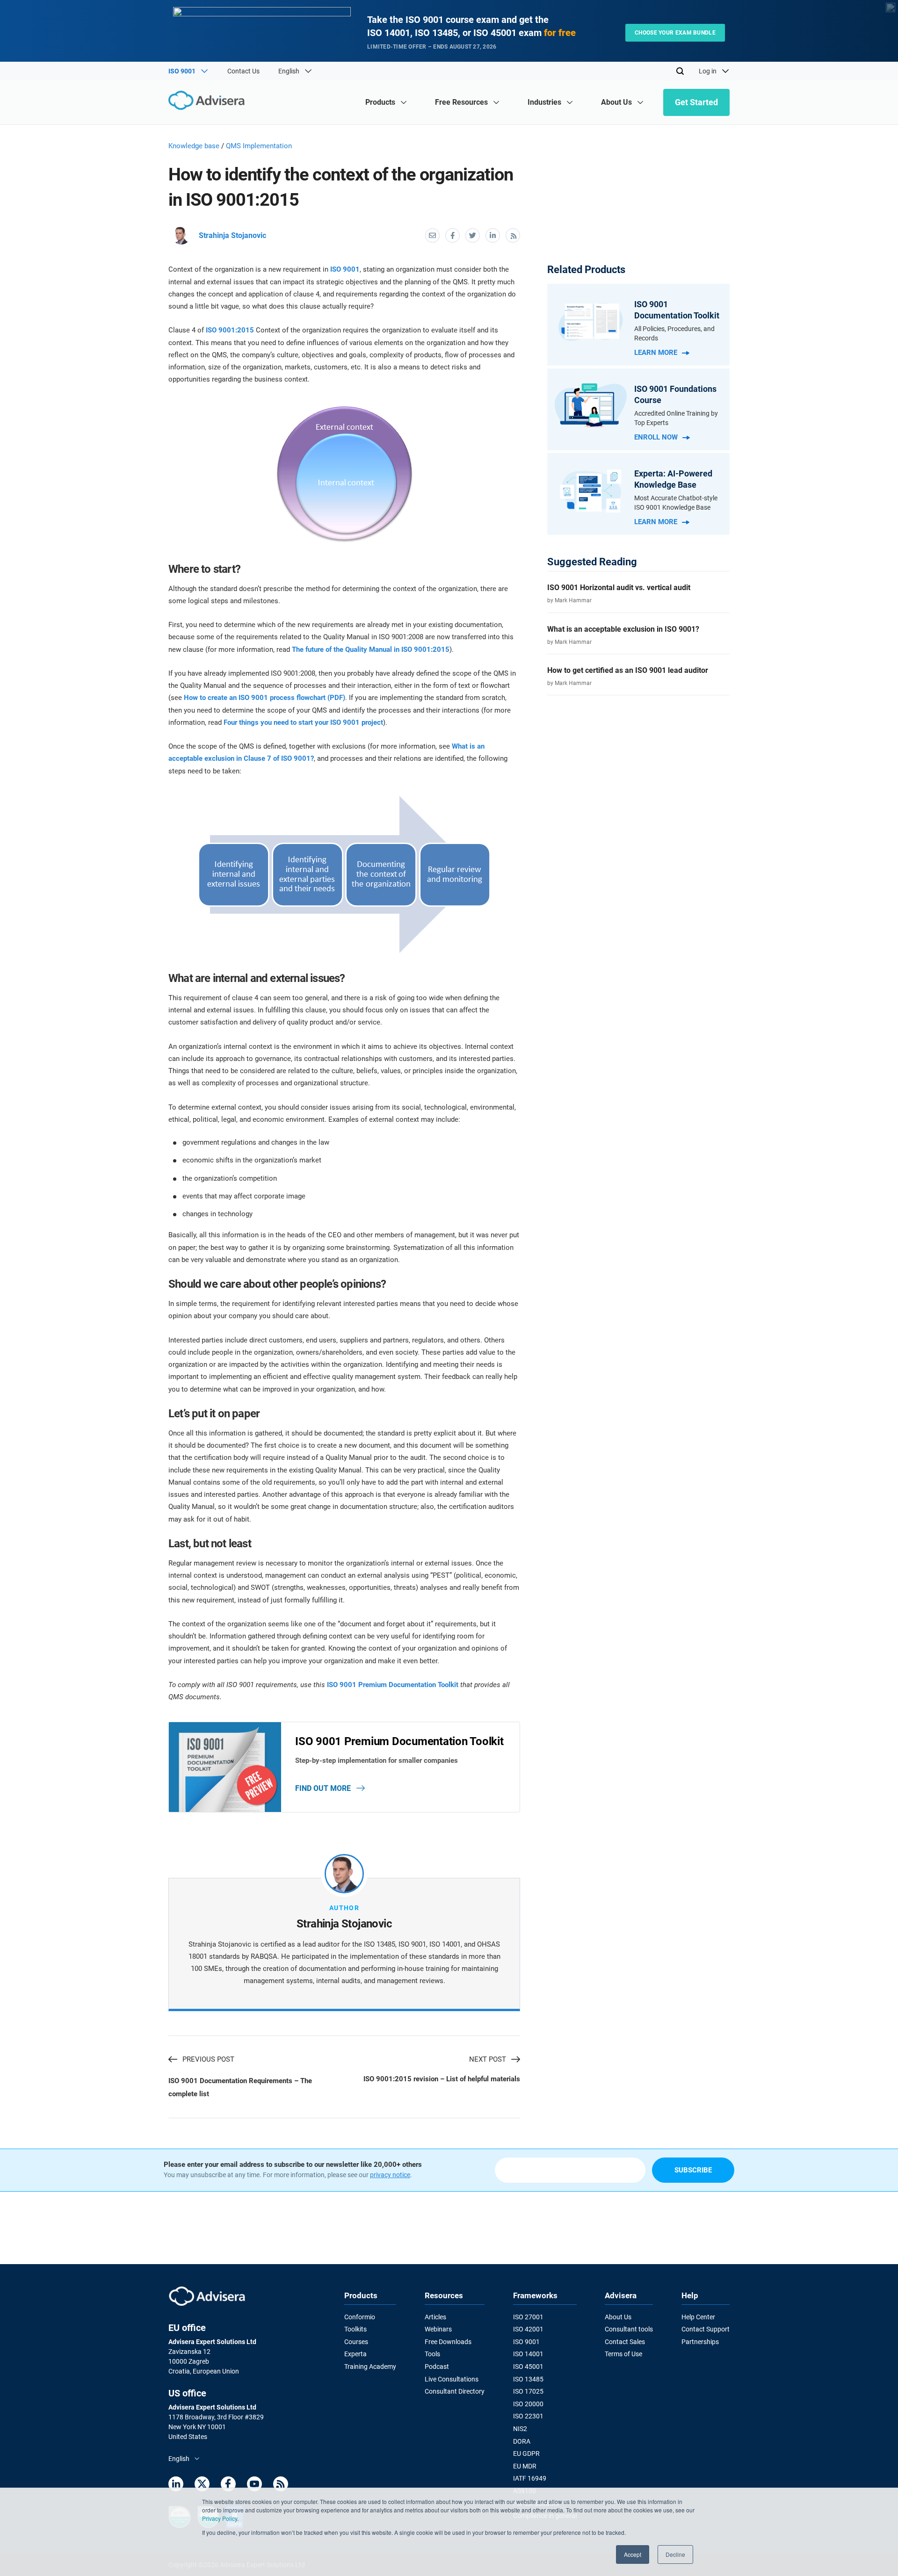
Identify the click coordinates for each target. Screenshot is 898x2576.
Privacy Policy (220, 2518)
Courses (356, 2342)
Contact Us (243, 71)
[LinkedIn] (176, 2486)
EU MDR (525, 2466)
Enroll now (656, 437)
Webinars (438, 2329)
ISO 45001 (528, 2367)
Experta (355, 2354)
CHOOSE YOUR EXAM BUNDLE (675, 33)
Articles (435, 2317)
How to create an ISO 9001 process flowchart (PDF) (264, 698)
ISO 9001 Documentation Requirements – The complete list (240, 2087)
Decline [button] (675, 2554)
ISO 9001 (345, 269)
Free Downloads (448, 2342)
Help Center (698, 2317)
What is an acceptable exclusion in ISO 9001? (623, 629)
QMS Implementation (259, 146)
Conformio (360, 2317)
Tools (432, 2354)
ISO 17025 (528, 2391)
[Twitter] (202, 2486)
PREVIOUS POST (208, 2059)
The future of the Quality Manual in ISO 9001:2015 (371, 649)
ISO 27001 (528, 2317)
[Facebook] (228, 2486)
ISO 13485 (528, 2379)
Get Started (696, 102)
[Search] (680, 71)
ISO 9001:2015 (230, 330)
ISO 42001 (528, 2329)
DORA (522, 2441)
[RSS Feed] (281, 2486)
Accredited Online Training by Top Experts (676, 418)
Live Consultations (452, 2379)
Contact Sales (625, 2342)
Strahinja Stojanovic (232, 235)
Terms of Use (623, 2354)
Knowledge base (194, 146)
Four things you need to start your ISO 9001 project (303, 722)
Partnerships (700, 2342)
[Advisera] (209, 102)
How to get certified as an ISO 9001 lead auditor (628, 670)
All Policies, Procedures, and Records (674, 333)
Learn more (656, 353)
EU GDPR (526, 2453)
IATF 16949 (530, 2478)
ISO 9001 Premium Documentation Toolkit (393, 1685)
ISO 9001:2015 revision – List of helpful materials (442, 2079)
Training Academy (370, 2367)
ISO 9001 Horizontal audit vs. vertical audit (619, 588)
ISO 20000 (528, 2404)
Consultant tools (629, 2329)
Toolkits (355, 2329)
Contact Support (706, 2329)
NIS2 (520, 2429)
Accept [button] (633, 2554)
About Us (618, 2317)
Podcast (437, 2367)
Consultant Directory (455, 2391)
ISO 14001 (528, 2354)
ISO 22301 (528, 2416)
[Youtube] (254, 2486)
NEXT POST (488, 2059)
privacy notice (390, 2175)
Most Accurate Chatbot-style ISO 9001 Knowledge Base (676, 503)
